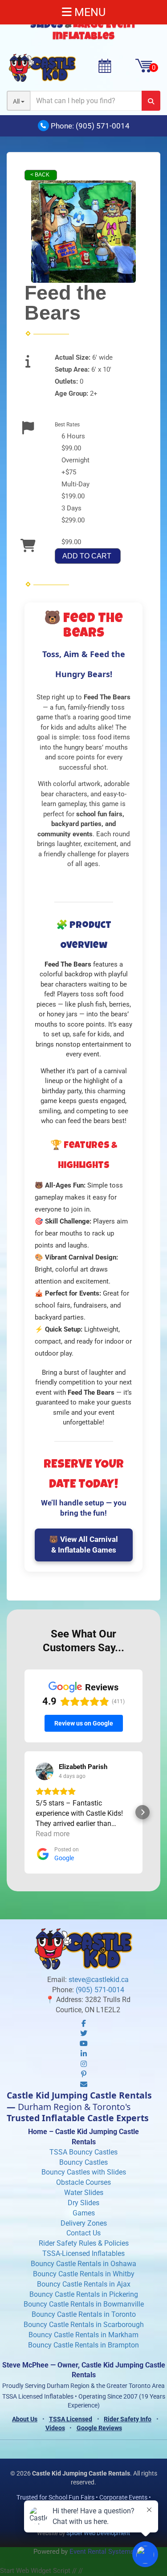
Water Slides (84, 2193)
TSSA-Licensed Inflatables (83, 2253)
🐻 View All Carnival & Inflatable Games (83, 1545)
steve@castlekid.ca (99, 1980)
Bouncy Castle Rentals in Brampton (83, 2345)
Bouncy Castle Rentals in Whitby (84, 2274)
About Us (25, 2419)
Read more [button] (53, 1834)
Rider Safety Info (128, 2419)
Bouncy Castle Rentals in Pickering (84, 2294)
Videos (55, 2428)
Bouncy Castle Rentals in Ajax (84, 2284)
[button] (24, 1812)
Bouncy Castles (83, 2162)
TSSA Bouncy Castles (83, 2152)
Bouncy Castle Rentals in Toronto (84, 2314)
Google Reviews (99, 2428)
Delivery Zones (84, 2223)
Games (84, 2213)
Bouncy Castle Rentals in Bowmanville (84, 2304)
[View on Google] (45, 1771)
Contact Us (83, 2233)
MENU (89, 12)
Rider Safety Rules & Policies (84, 2243)
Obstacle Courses (83, 2182)
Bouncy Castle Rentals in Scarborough (84, 2325)
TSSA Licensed (71, 2419)
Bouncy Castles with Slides (84, 2172)
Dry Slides (83, 2203)
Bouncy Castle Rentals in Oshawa (83, 2264)
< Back (40, 175)
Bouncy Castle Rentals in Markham (83, 2335)
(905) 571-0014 (103, 126)
